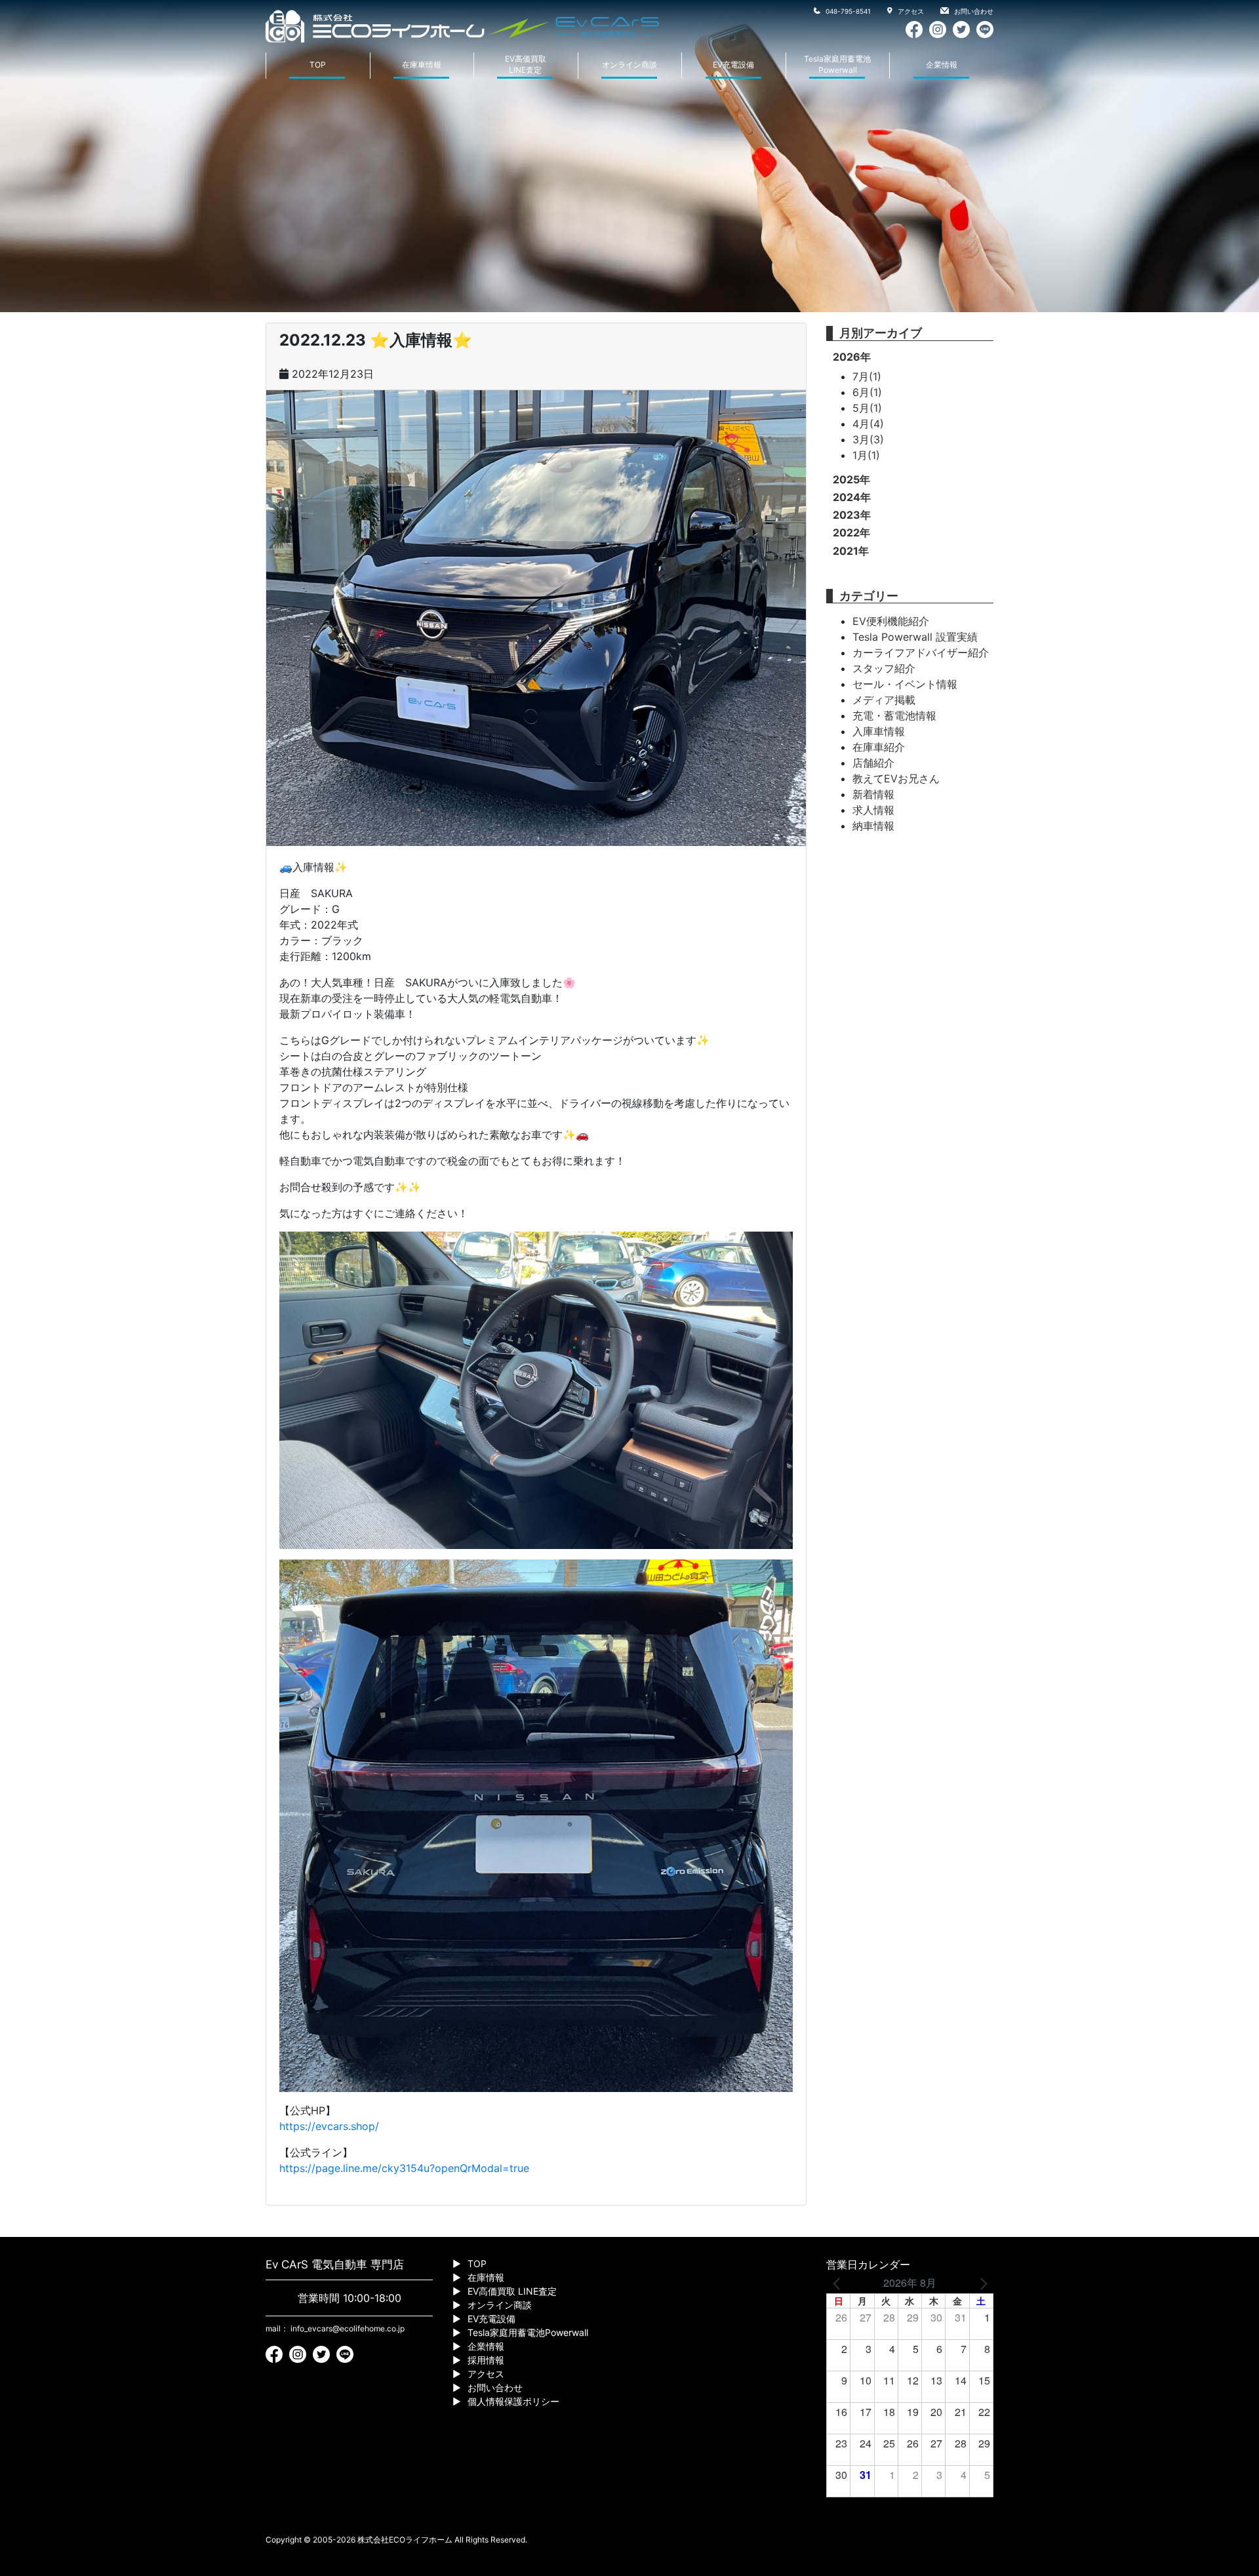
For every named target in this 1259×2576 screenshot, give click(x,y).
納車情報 (873, 826)
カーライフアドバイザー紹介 (921, 653)
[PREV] (839, 2283)
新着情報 (873, 794)
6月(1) (867, 392)
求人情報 (873, 810)
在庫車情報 (422, 65)
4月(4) (868, 424)
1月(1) (866, 455)
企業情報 (942, 65)
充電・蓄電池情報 (894, 715)
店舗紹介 (873, 763)
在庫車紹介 (879, 747)
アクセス (910, 11)
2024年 (852, 497)
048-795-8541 (847, 11)
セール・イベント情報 (905, 684)
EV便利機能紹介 (891, 621)
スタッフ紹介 (884, 668)
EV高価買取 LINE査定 (512, 2291)
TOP (318, 65)
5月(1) (867, 408)
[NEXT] (981, 2283)
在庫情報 (486, 2277)
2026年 (852, 357)
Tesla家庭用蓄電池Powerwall (837, 64)
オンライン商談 (629, 65)
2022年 (851, 533)
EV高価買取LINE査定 (526, 64)
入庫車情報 (879, 731)
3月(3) (868, 439)
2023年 (852, 515)
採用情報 (486, 2360)
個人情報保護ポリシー (513, 2401)
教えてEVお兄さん (896, 778)
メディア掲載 (884, 700)
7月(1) (867, 376)
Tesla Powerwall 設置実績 (915, 637)
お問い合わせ (973, 11)
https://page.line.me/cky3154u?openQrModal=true (404, 2168)
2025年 (851, 479)
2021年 (851, 551)
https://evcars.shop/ (329, 2126)
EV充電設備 (733, 65)
